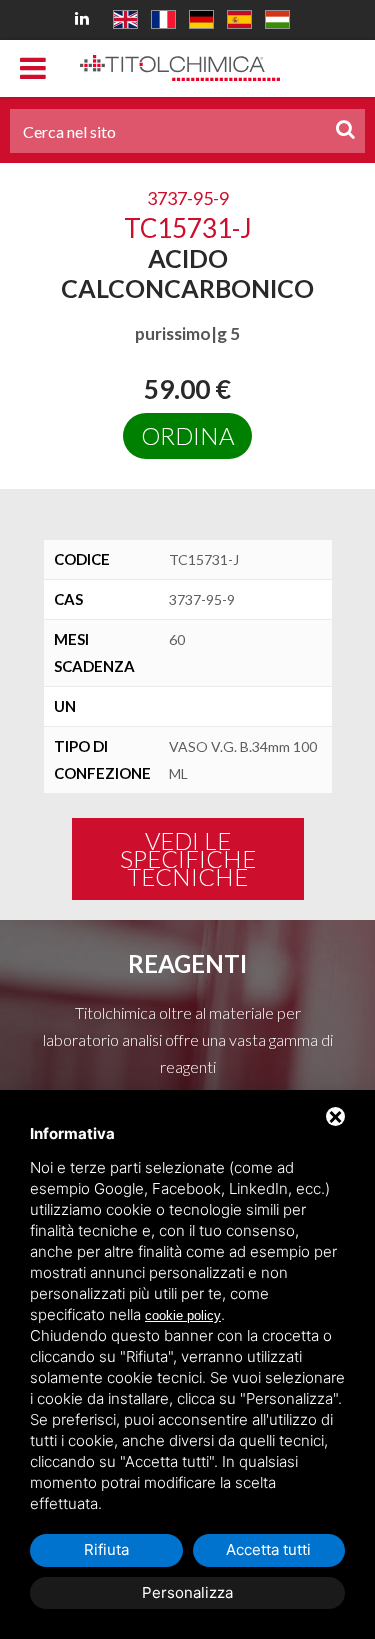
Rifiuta (106, 1549)
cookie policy (183, 1315)
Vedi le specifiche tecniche (188, 858)
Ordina (187, 435)
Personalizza (187, 1592)
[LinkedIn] (85, 17)
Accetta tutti (268, 1549)
